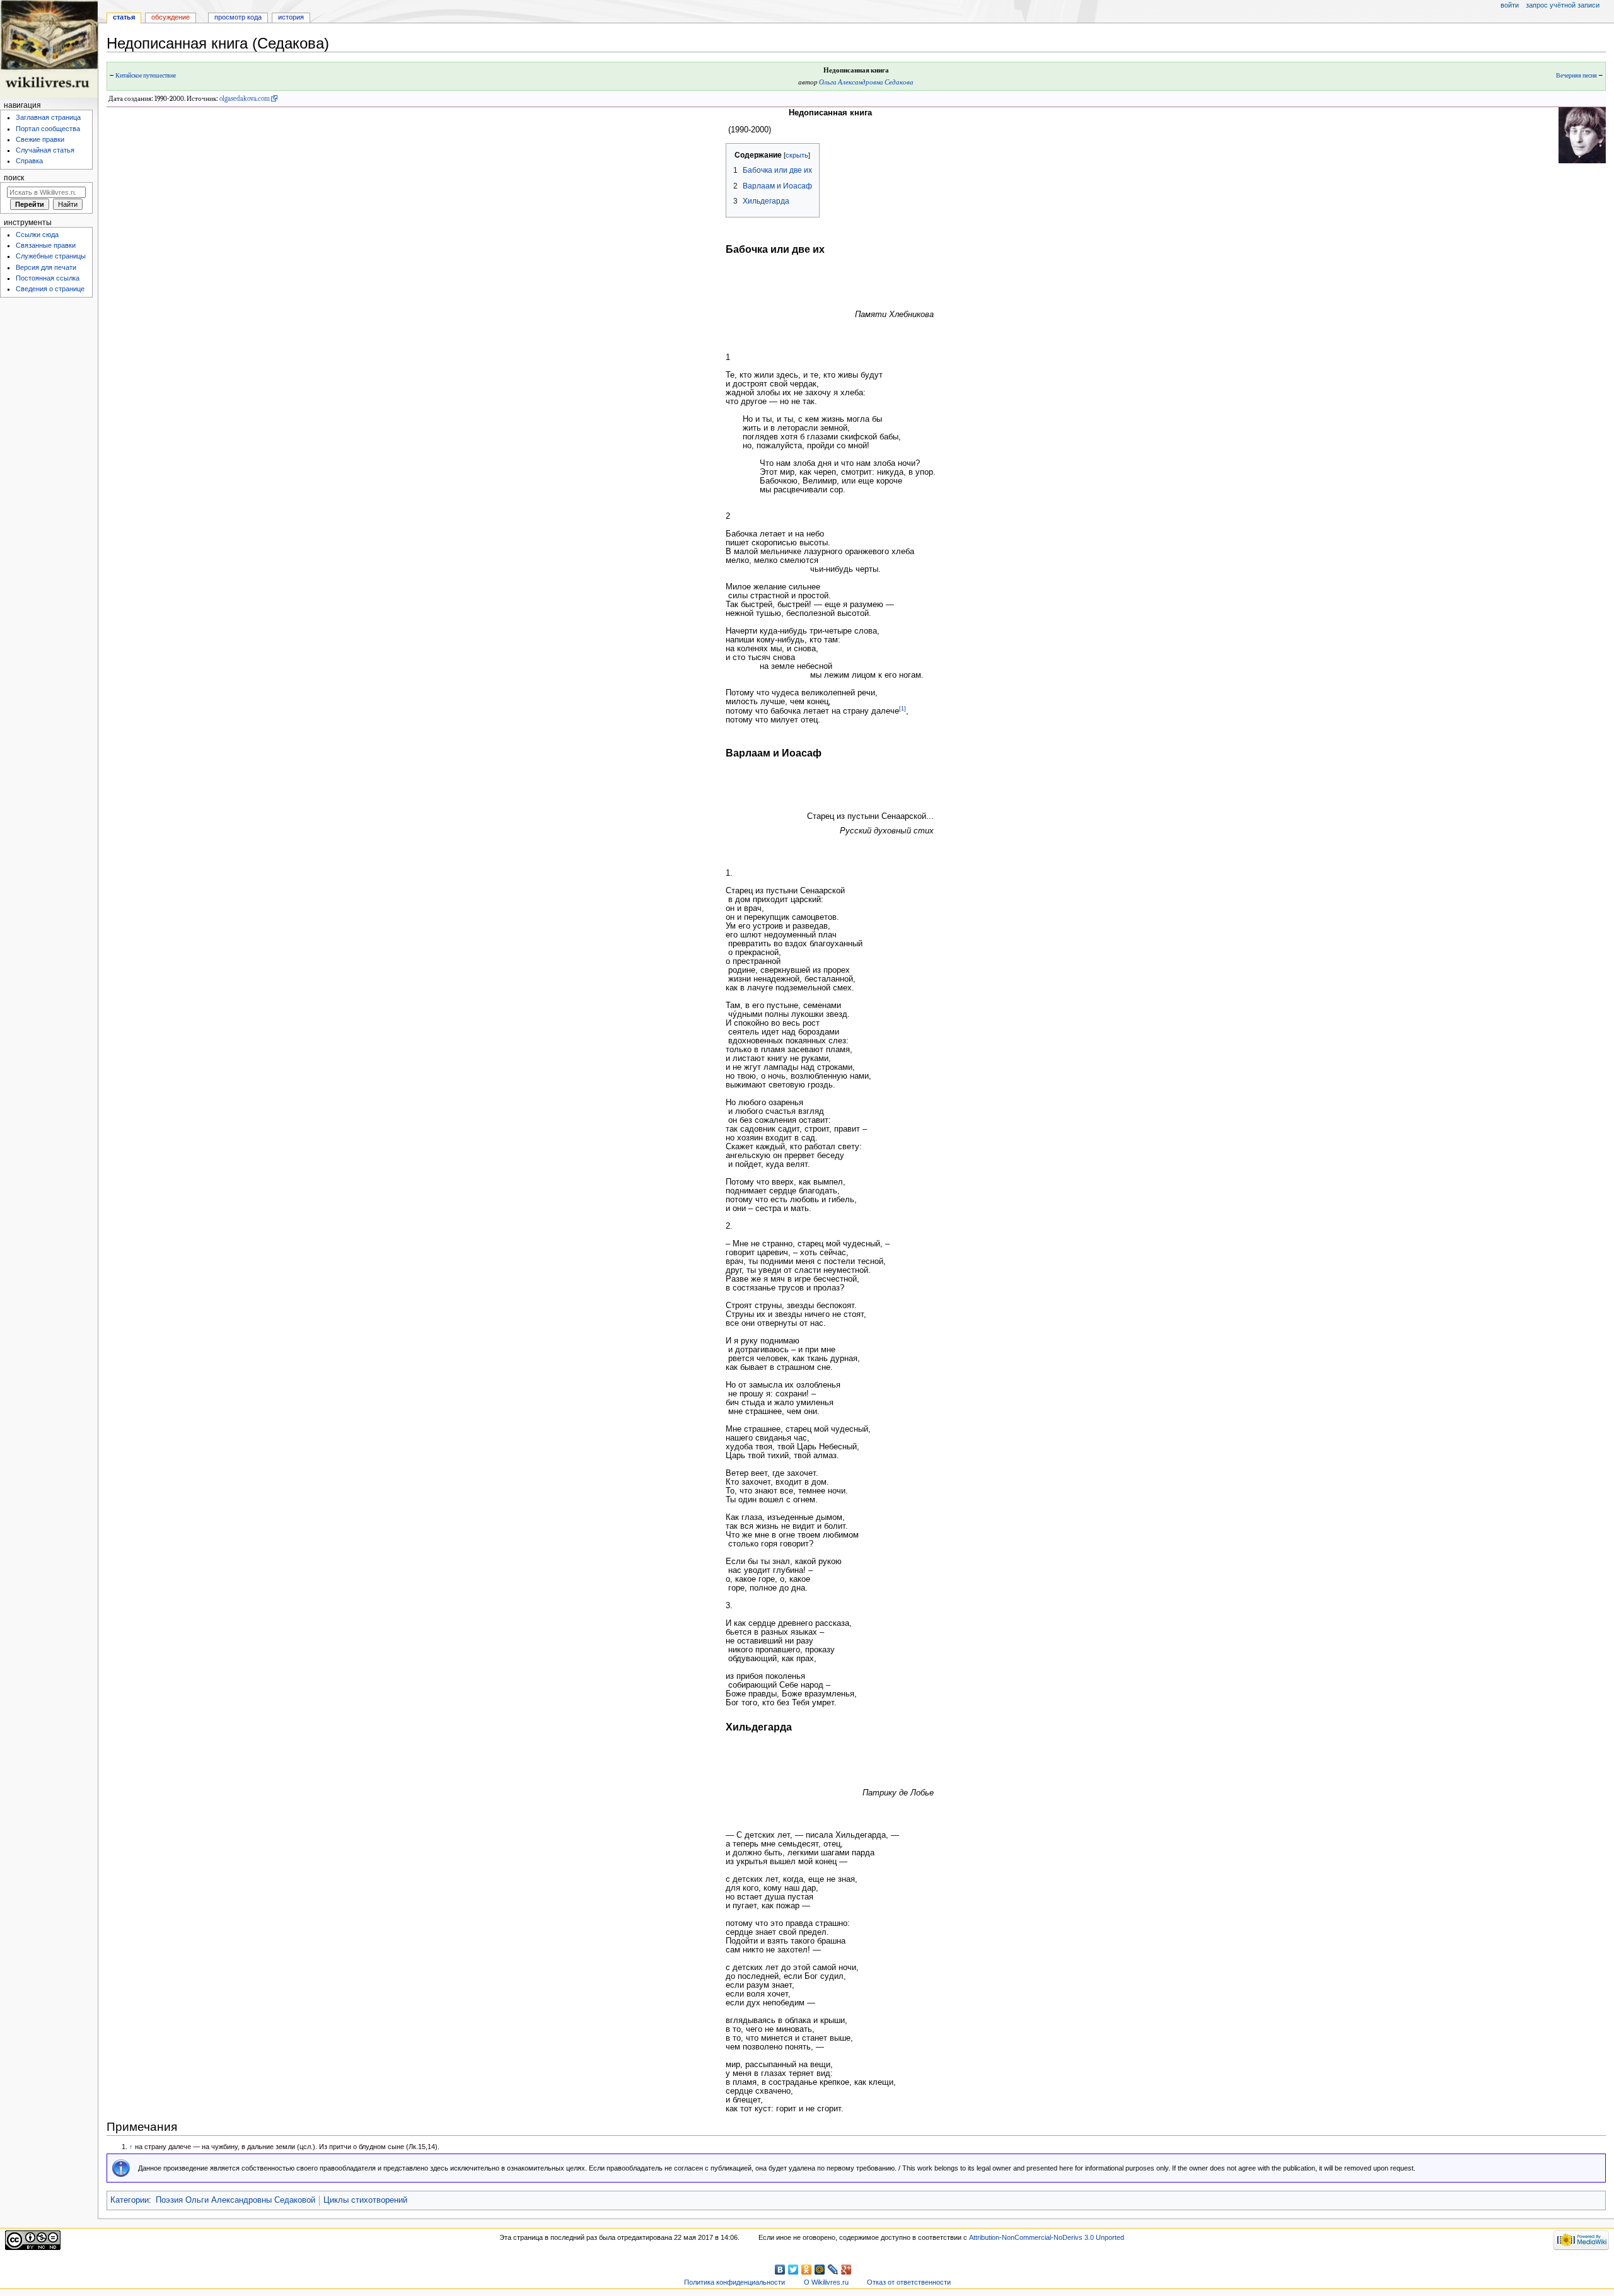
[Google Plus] (846, 2270)
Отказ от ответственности (909, 2282)
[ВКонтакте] (780, 2270)
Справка (29, 161)
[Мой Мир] (820, 2270)
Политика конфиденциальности (734, 2282)
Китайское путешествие (146, 76)
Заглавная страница (48, 117)
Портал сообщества (48, 129)
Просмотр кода (238, 17)
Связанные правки (46, 245)
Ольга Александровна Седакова (866, 82)
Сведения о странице (50, 289)
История (291, 17)
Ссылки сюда (37, 235)
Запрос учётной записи (1563, 5)
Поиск (14, 178)
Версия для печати (46, 267)
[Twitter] (793, 2270)
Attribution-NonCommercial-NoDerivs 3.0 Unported (1047, 2237)
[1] (903, 709)
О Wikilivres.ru (826, 2282)
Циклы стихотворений (365, 2200)
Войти (1510, 5)
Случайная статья (45, 150)
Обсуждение (171, 17)
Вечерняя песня (1576, 76)
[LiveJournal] (833, 2270)
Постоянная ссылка (48, 278)
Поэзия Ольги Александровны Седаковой (235, 2200)
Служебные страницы (51, 256)
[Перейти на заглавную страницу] (49, 49)
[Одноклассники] (807, 2270)
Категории (130, 2200)
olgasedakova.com (245, 99)
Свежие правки (40, 139)
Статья (124, 17)
